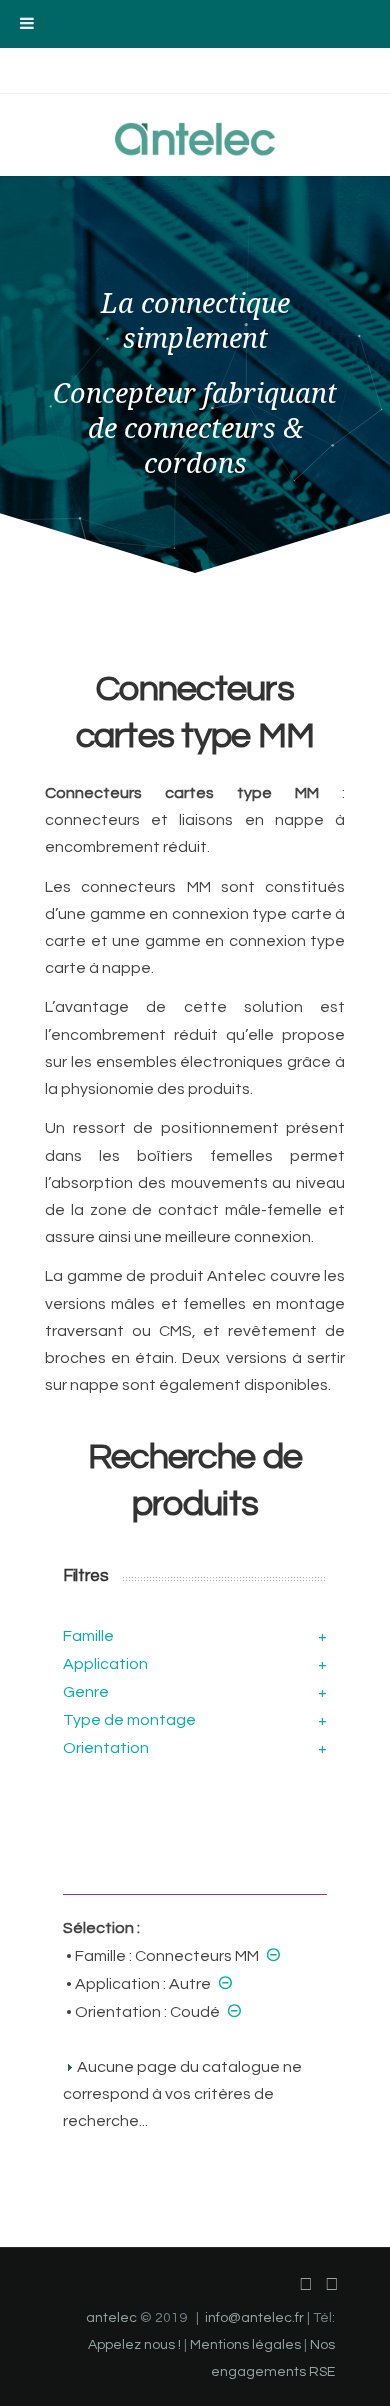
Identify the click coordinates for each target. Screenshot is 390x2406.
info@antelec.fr (254, 2318)
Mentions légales (245, 2345)
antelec (111, 2318)
